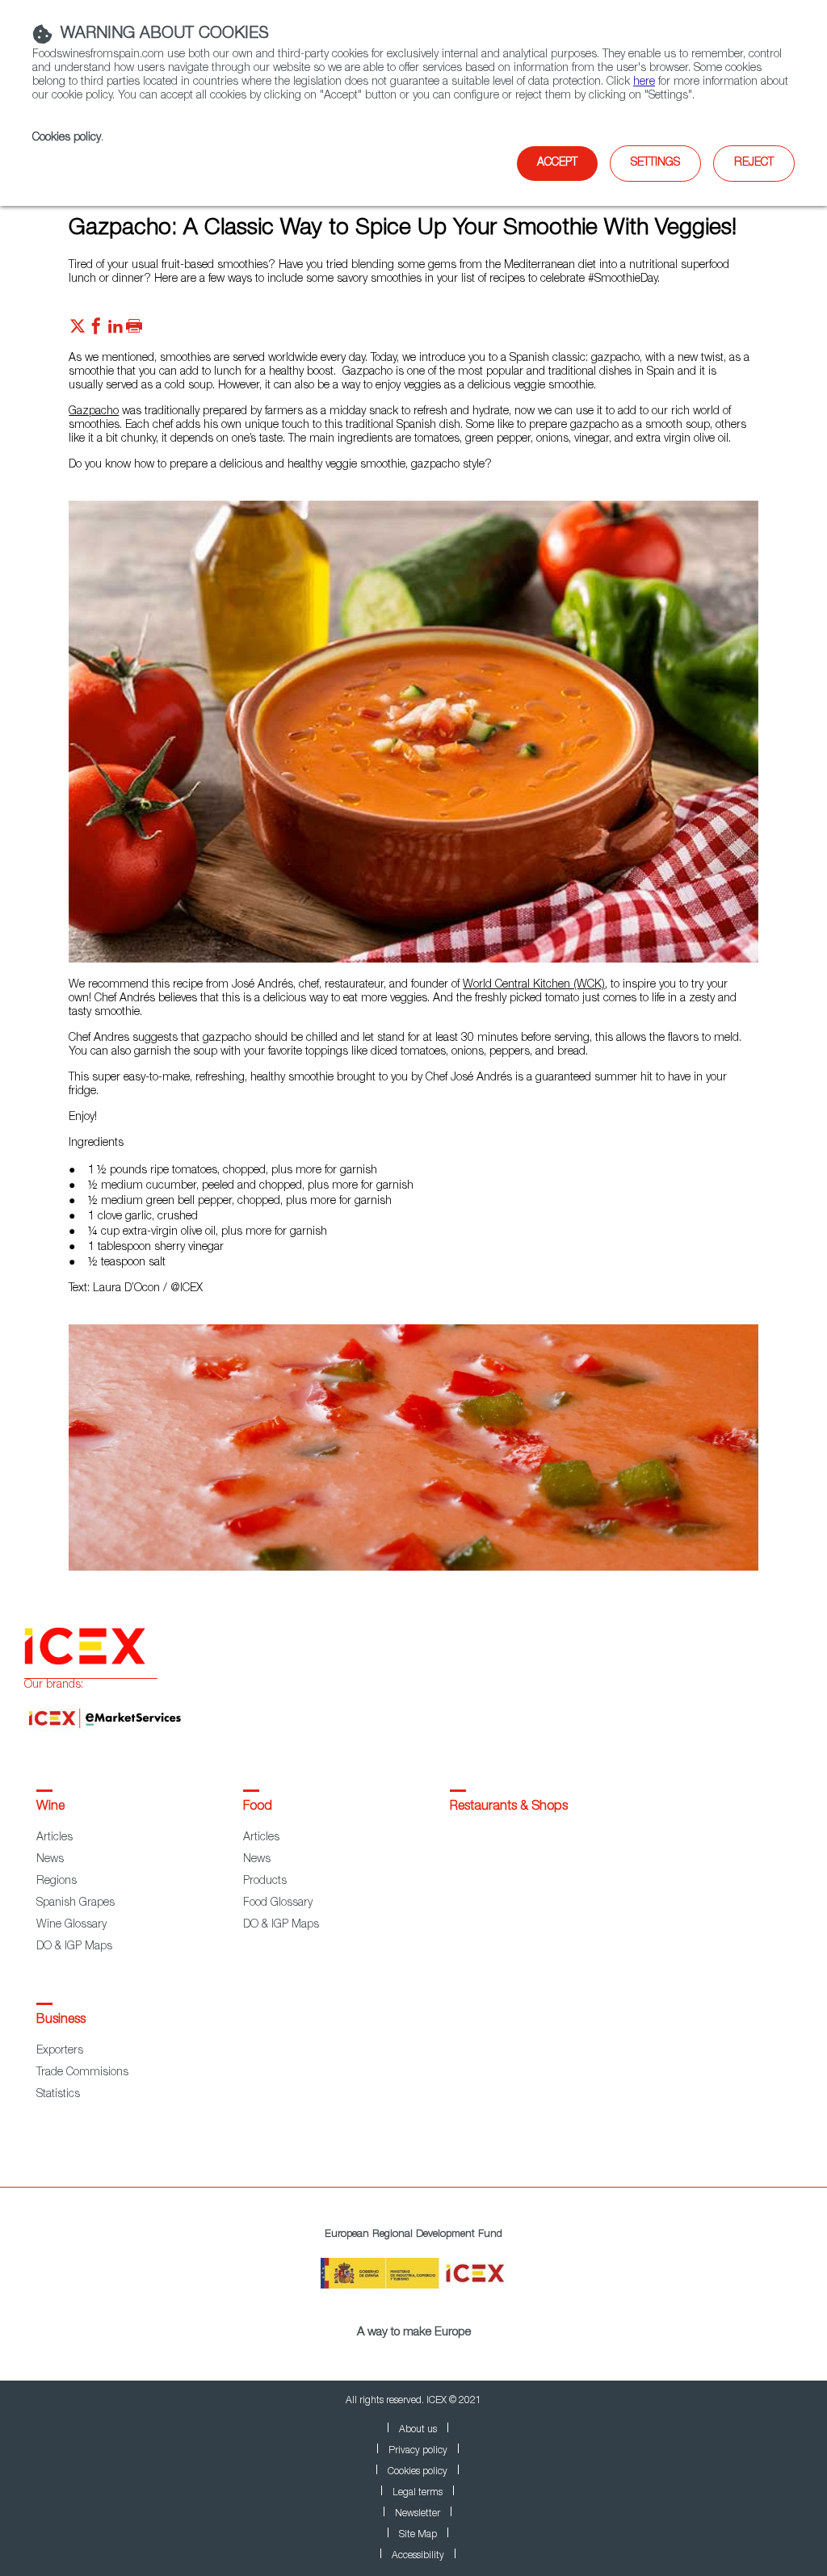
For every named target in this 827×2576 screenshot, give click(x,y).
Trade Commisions (82, 2073)
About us (418, 2430)
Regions (57, 1882)
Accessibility (418, 2556)
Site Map (418, 2535)
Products (265, 1882)
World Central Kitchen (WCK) (534, 985)
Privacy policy (418, 2451)
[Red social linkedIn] (115, 330)
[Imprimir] (134, 330)
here (644, 82)
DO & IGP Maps (74, 1947)
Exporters (60, 2051)
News (50, 1860)
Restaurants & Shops (509, 1807)
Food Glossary (278, 1903)
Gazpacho (94, 412)
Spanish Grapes (76, 1903)
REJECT (754, 163)
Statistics (58, 2095)
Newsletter (418, 2514)
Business (61, 2020)
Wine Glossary (71, 1925)
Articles (55, 1838)
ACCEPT (557, 163)
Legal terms (418, 2493)
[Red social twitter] (78, 330)
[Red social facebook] (96, 330)
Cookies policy (67, 138)
